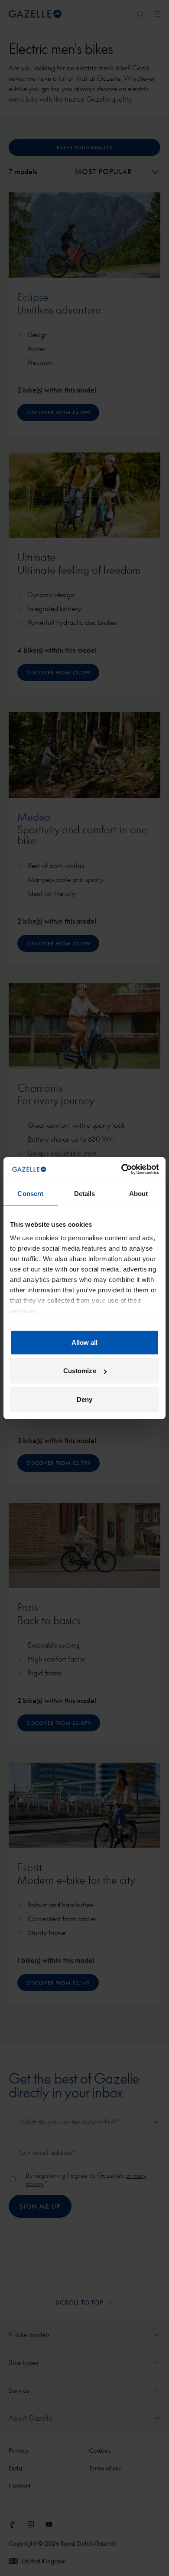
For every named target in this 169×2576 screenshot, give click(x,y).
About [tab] (139, 1193)
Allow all (85, 1342)
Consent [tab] (30, 1193)
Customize (80, 1371)
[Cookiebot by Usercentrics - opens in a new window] (122, 1169)
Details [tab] (85, 1193)
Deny (84, 1399)
